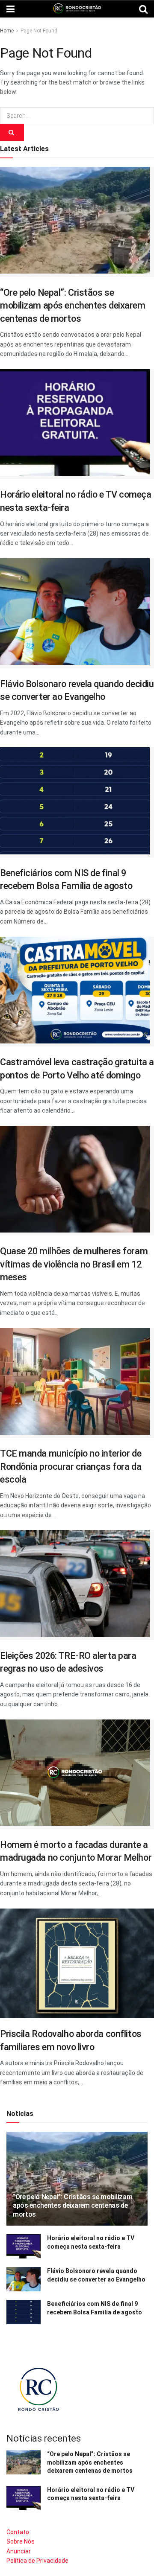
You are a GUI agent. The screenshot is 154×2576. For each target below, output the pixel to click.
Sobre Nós (21, 2541)
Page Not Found (39, 31)
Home (7, 31)
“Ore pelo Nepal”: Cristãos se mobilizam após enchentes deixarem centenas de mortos (73, 306)
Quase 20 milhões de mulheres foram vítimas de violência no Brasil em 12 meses (74, 1264)
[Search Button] (12, 133)
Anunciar (19, 2551)
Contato (18, 2532)
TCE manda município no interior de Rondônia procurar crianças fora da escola (71, 1466)
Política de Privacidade (37, 2561)
